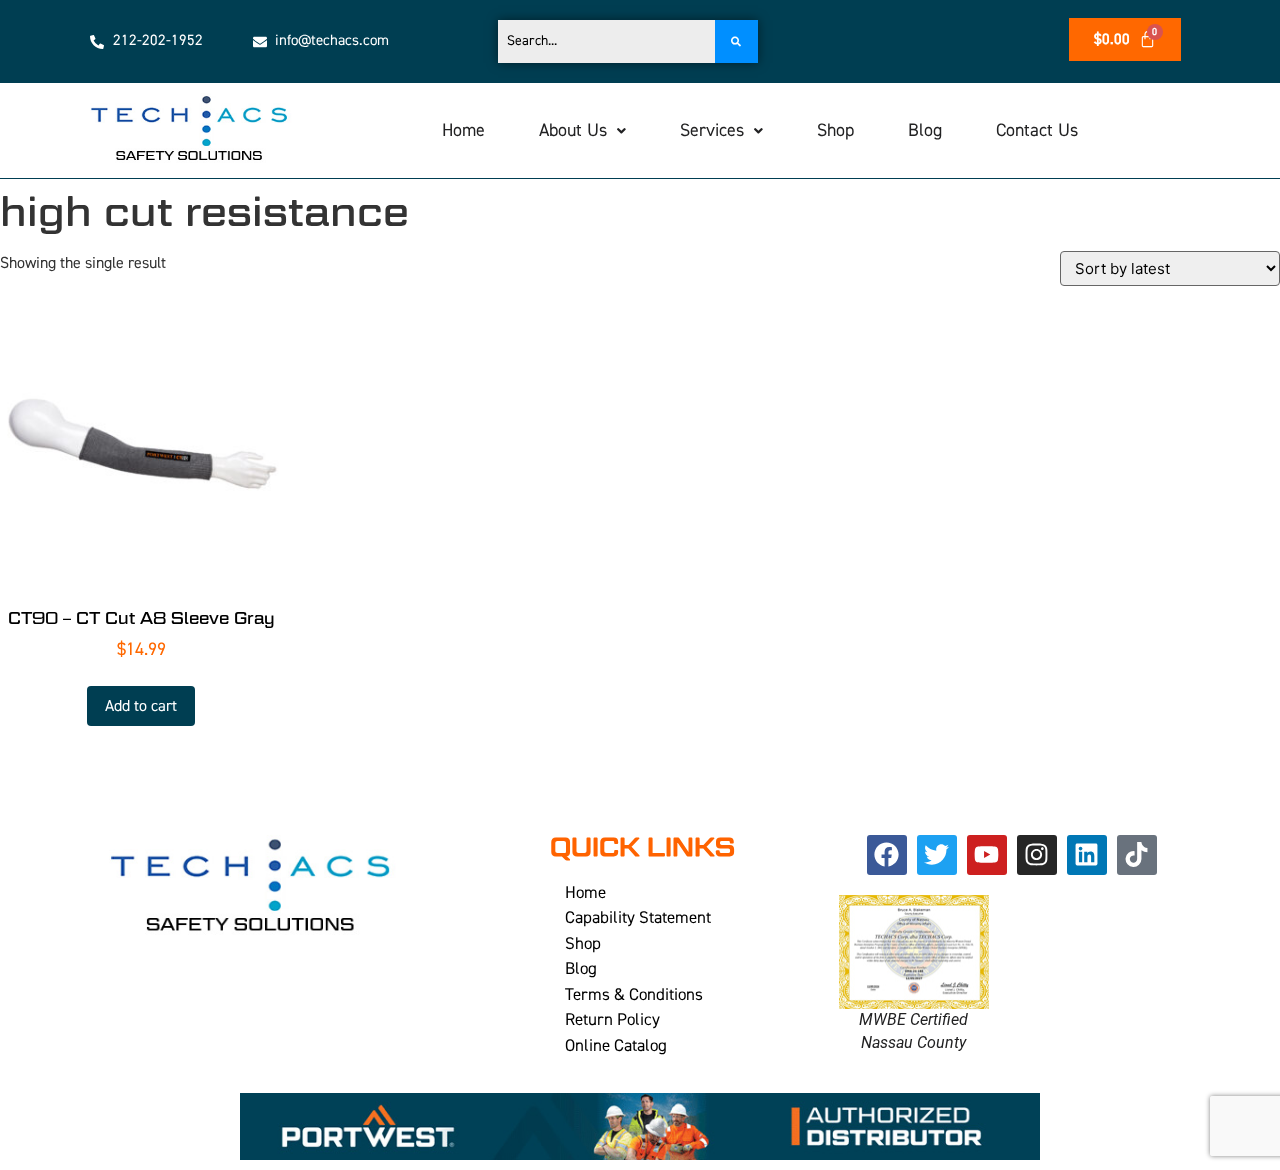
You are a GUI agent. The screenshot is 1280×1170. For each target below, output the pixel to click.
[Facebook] (887, 855)
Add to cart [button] (141, 706)
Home (463, 130)
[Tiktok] (1137, 855)
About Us (573, 130)
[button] (582, 131)
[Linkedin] (1087, 855)
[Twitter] (937, 855)
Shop (835, 130)
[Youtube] (987, 855)
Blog (925, 130)
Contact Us (1037, 130)
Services (712, 130)
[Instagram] (1037, 855)
